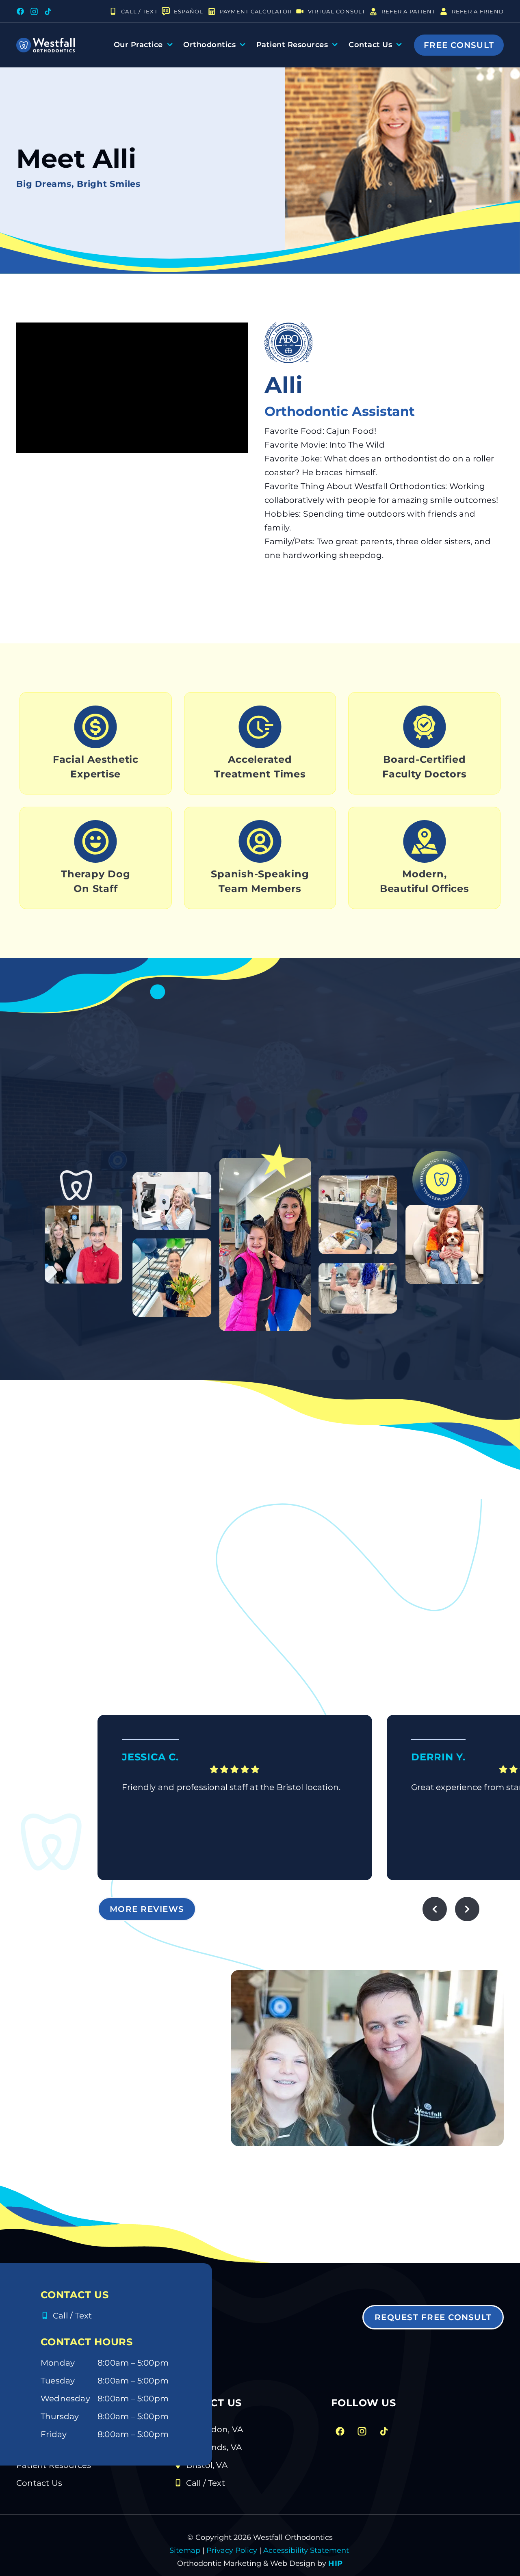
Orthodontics (209, 45)
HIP (336, 2563)
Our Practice (138, 45)
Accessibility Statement (305, 2550)
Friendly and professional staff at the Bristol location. (231, 1787)
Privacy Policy (232, 2550)
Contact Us (370, 45)
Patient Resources (292, 45)
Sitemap (185, 2550)
